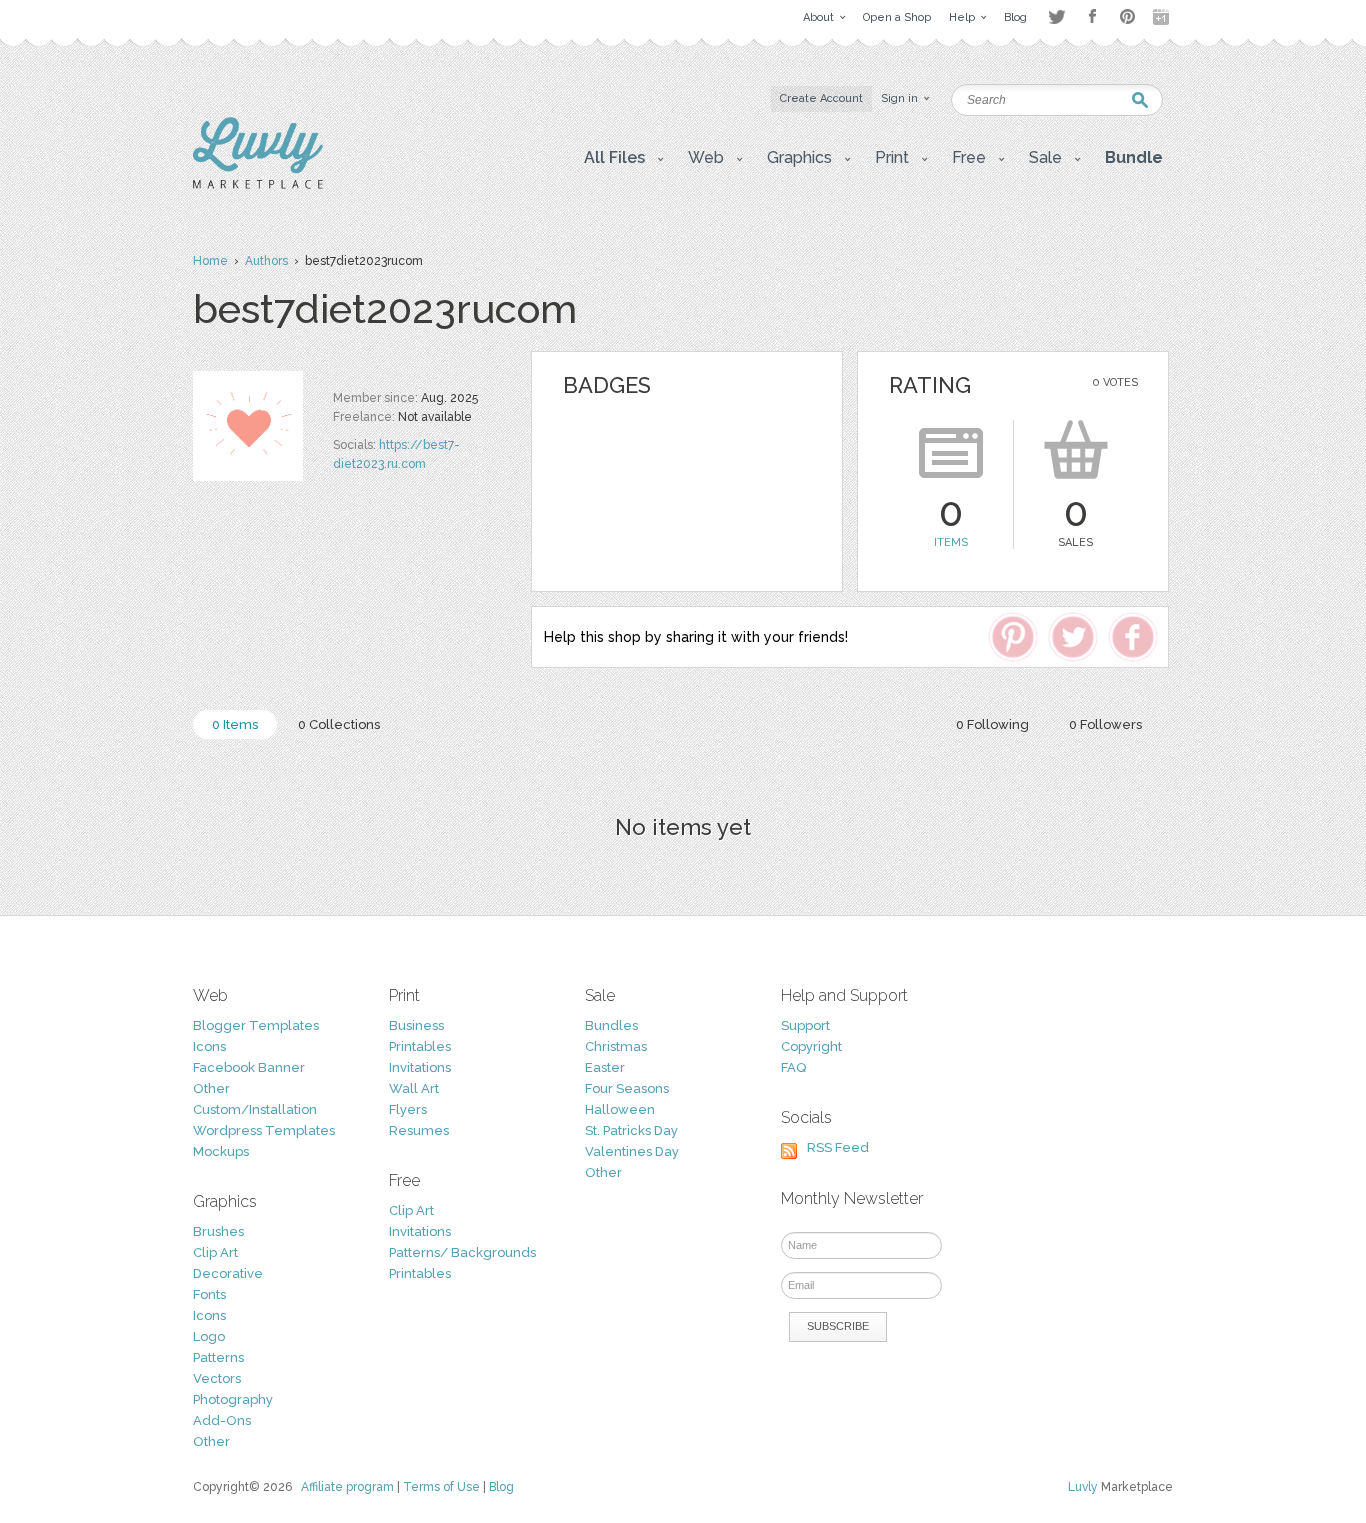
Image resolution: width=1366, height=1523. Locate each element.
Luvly (1083, 1487)
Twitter (1056, 16)
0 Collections (339, 724)
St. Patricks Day (631, 1130)
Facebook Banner (249, 1067)
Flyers (408, 1109)
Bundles (611, 1025)
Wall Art (414, 1088)
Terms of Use (441, 1487)
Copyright (811, 1046)
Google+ (1163, 17)
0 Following (992, 724)
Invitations (420, 1067)
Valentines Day (632, 1151)
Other (211, 1088)
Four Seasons (627, 1088)
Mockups (221, 1151)
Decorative (228, 1273)
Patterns (218, 1357)
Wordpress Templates (264, 1130)
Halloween (620, 1109)
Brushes (218, 1231)
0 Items (235, 724)
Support (805, 1025)
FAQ (793, 1067)
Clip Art (215, 1252)
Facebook (1092, 17)
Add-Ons (222, 1420)
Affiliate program (347, 1487)
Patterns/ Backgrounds (462, 1252)
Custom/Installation (255, 1109)
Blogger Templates (256, 1025)
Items (951, 542)
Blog (501, 1487)
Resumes (419, 1130)
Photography (233, 1399)
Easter (605, 1067)
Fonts (209, 1294)
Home (210, 261)
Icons (209, 1046)
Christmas (616, 1046)
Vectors (217, 1378)
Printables (420, 1046)
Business (416, 1025)
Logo (209, 1336)
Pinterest (1127, 16)
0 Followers (1105, 724)
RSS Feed (838, 1147)
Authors (266, 261)
